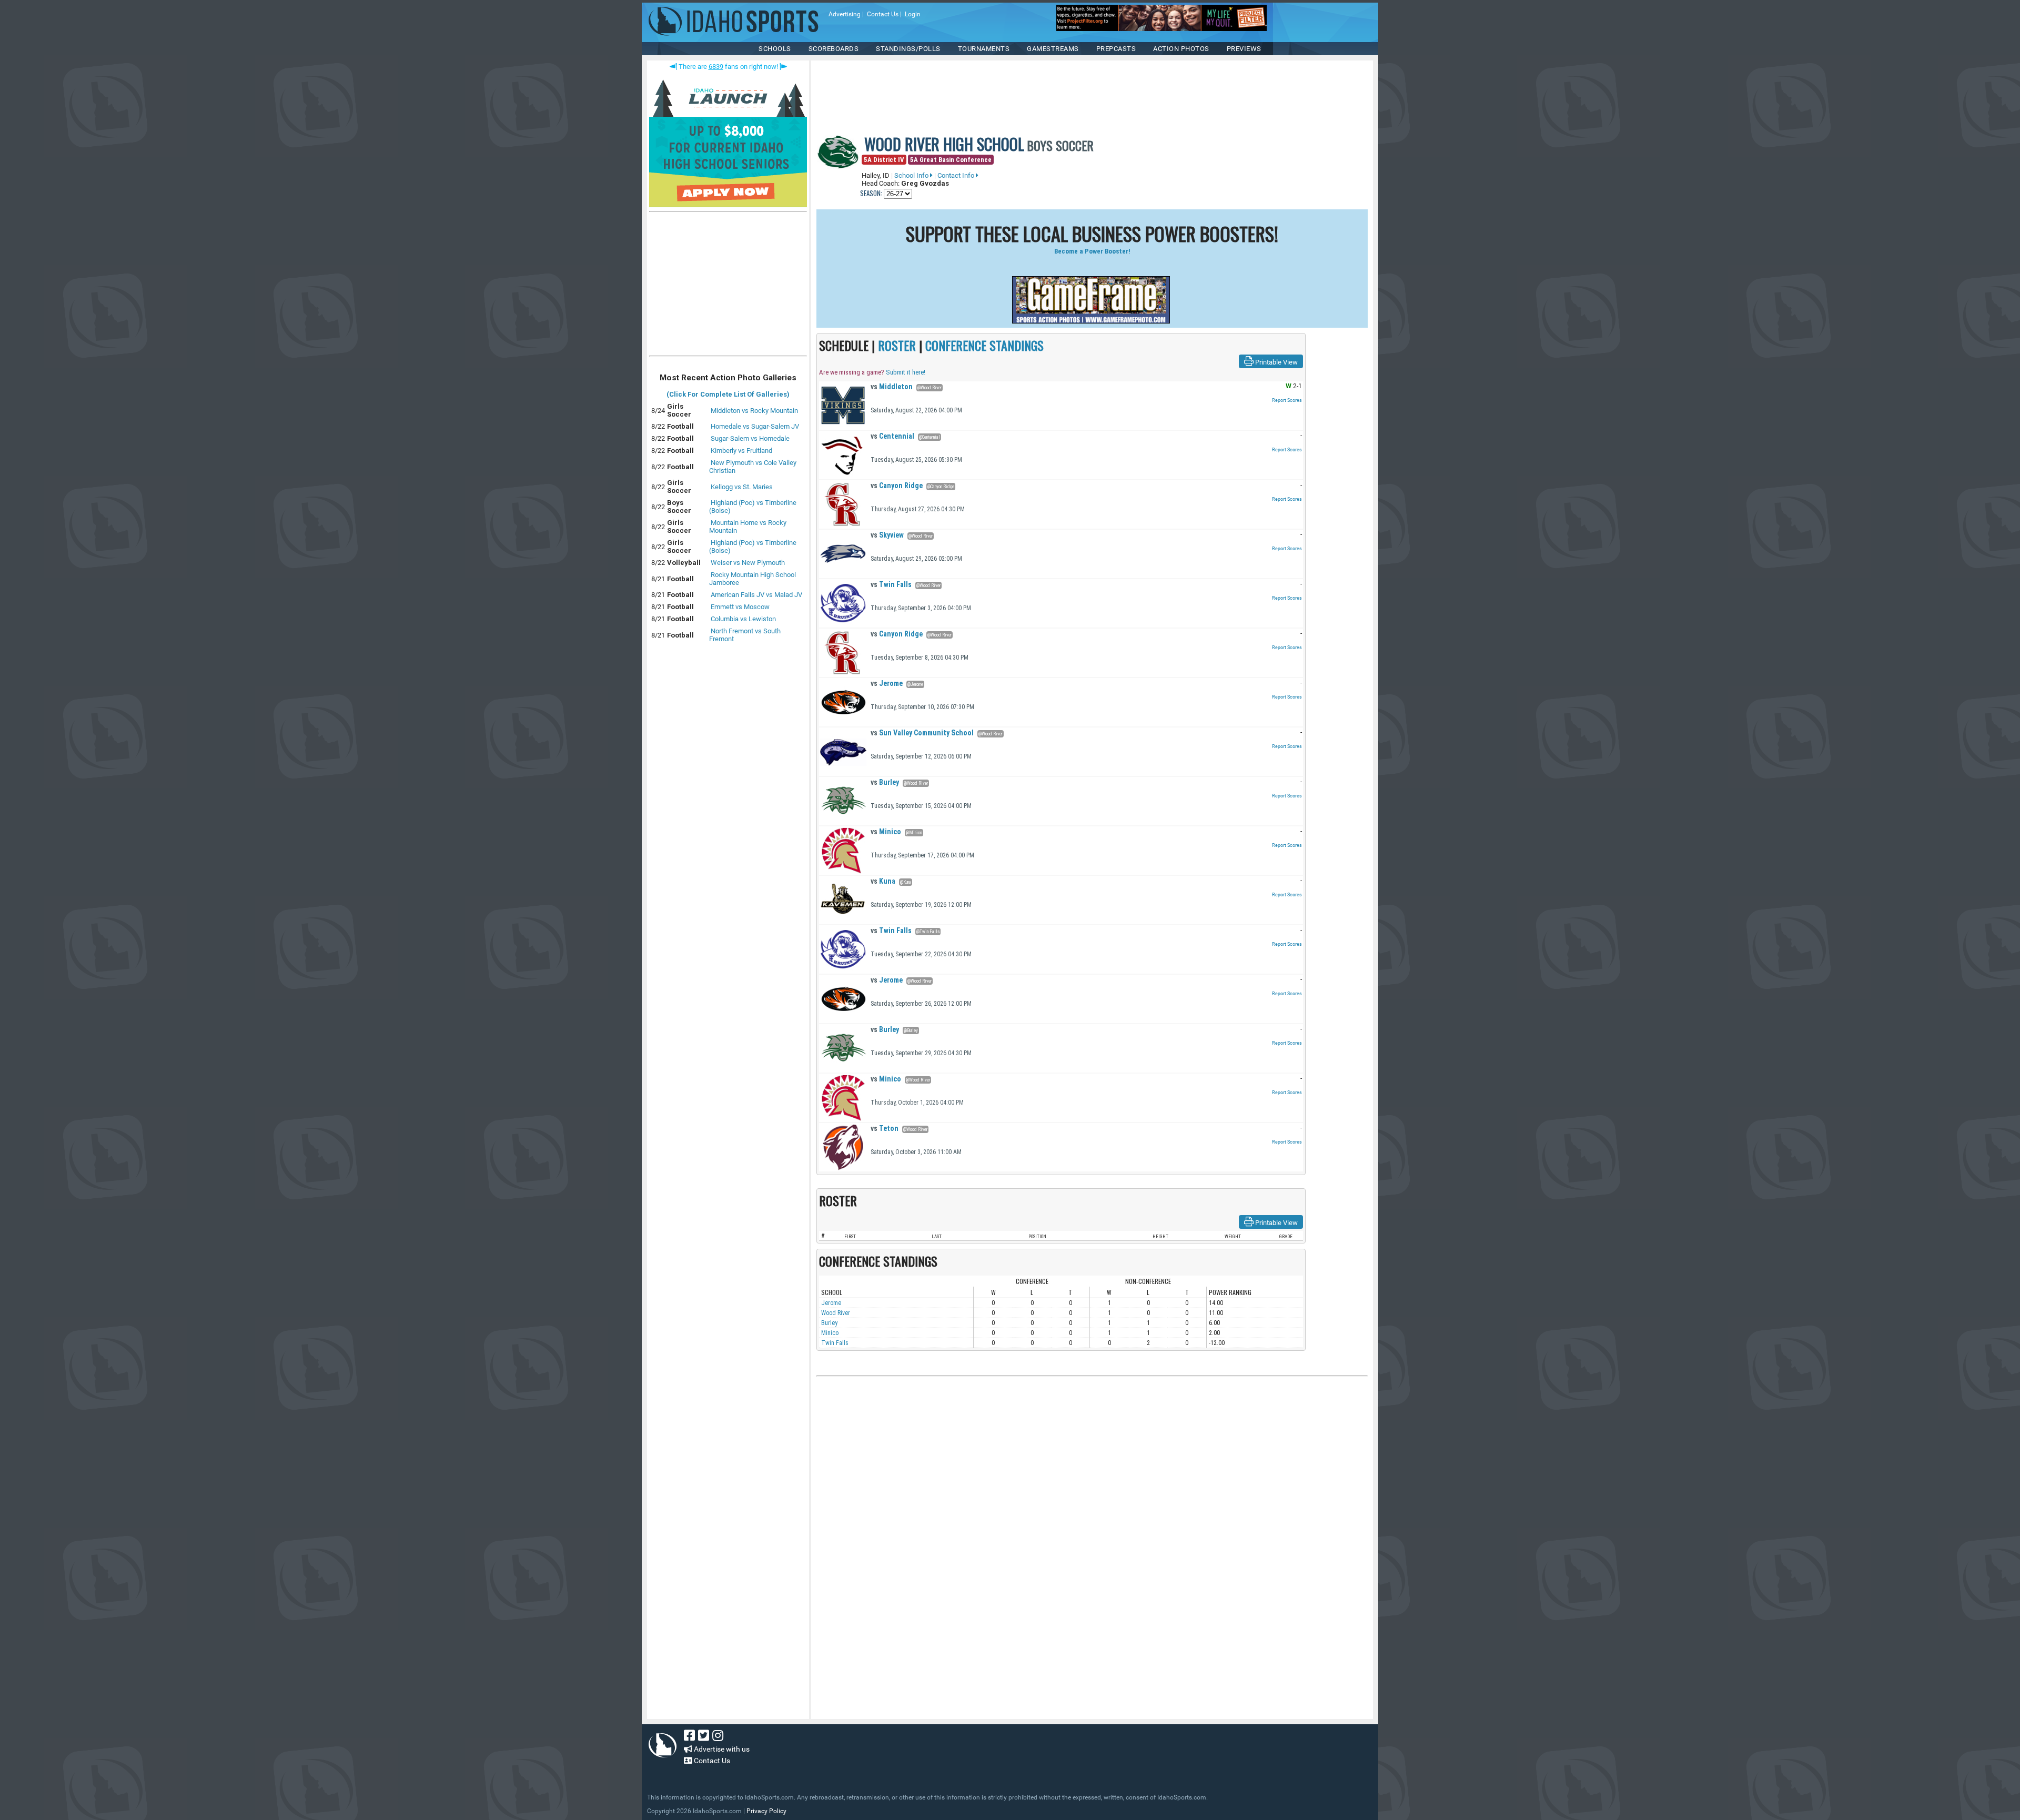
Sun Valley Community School (922, 733)
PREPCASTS (1116, 49)
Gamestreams (1053, 49)
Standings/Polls (908, 49)
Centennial (892, 436)
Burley (885, 782)
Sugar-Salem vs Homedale (750, 438)
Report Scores (1287, 400)
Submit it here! (906, 372)
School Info (912, 175)
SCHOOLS (775, 49)
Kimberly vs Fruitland (741, 451)
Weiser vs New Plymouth (748, 563)
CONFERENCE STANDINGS (984, 345)
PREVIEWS (1244, 49)
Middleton (892, 387)
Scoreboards (834, 49)
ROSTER (897, 345)
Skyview (887, 535)
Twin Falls (891, 584)
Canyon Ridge (897, 486)
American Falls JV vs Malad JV (756, 595)
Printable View (1276, 362)
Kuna (883, 881)
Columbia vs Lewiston (743, 619)
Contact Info (957, 175)
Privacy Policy (766, 1811)
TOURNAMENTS (984, 49)
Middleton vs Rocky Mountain (754, 411)
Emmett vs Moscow (740, 607)
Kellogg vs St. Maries (742, 487)
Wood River (836, 1313)
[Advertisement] (728, 286)
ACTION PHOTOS (1181, 49)
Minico (886, 832)
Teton (885, 1128)
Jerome (887, 683)
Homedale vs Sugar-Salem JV (755, 426)
